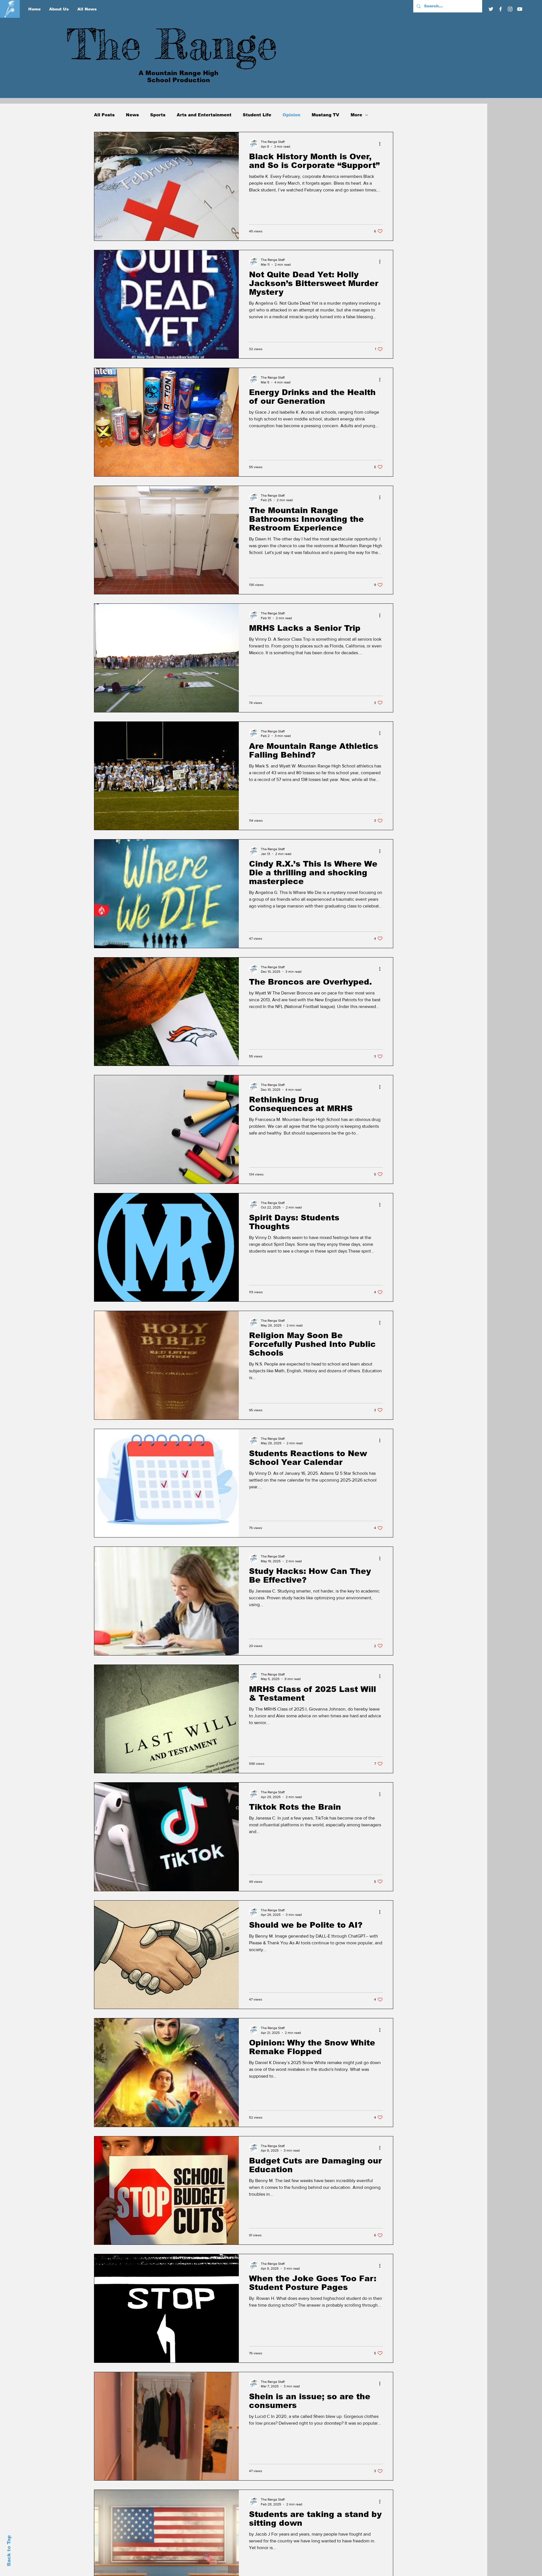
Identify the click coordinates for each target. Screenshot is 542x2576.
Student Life (257, 115)
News (132, 115)
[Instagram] (510, 9)
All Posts (104, 115)
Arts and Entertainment (204, 115)
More (356, 115)
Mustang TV (325, 115)
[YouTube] (520, 9)
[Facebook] (501, 9)
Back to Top (9, 2551)
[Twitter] (491, 9)
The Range (172, 44)
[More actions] (382, 144)
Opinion (291, 115)
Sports (158, 115)
